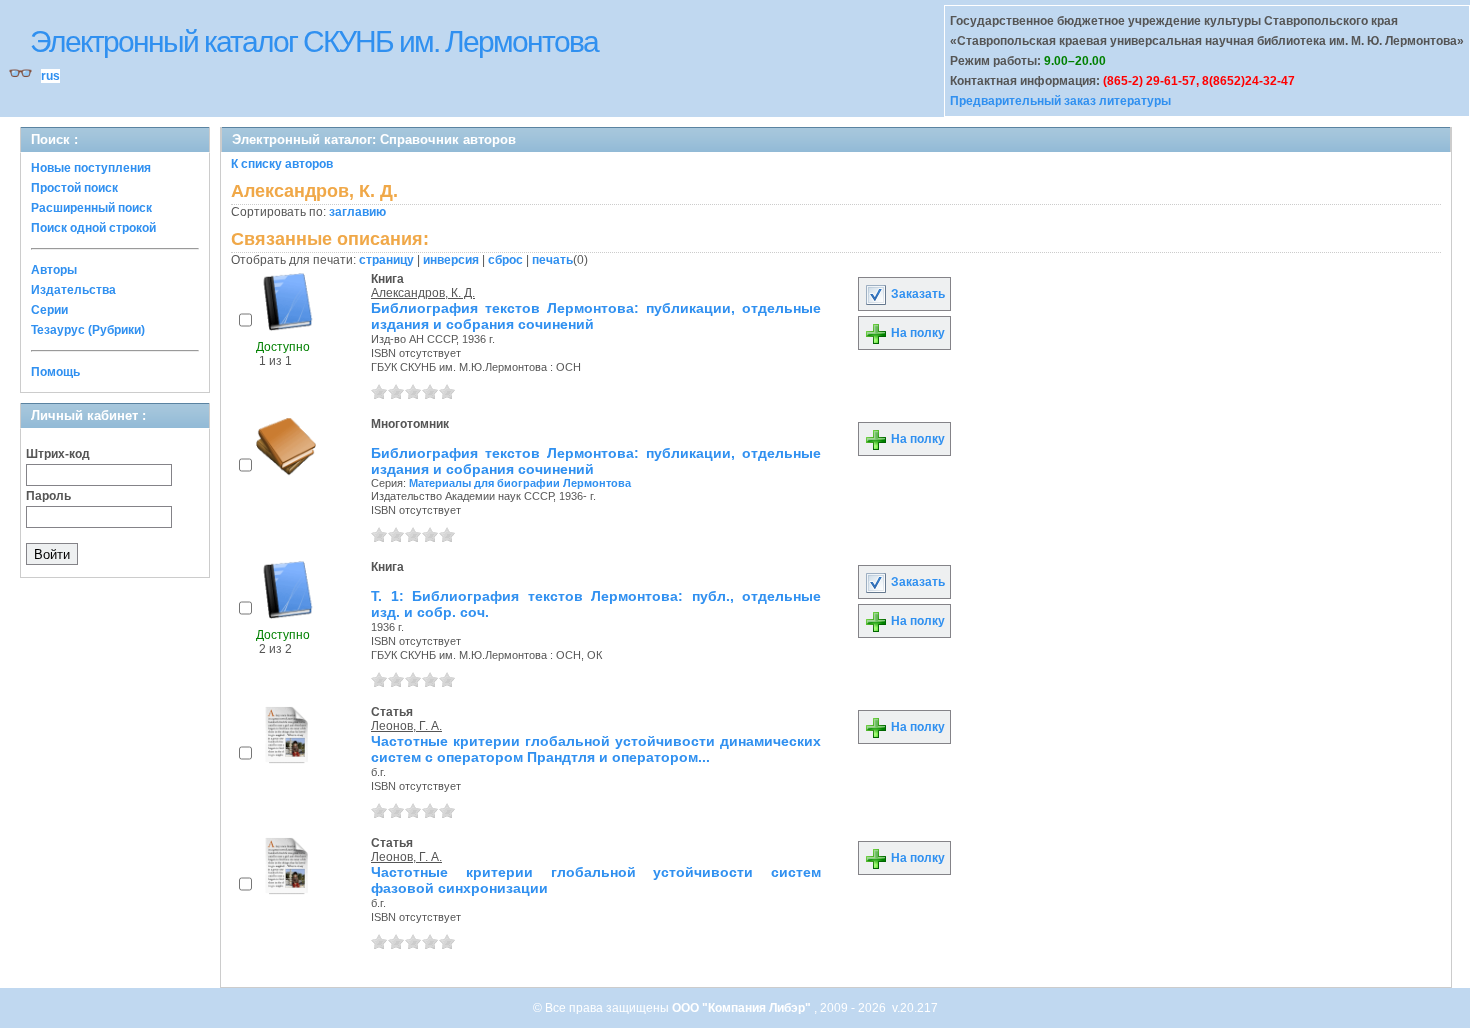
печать (552, 260)
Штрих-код (58, 454)
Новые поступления (91, 168)
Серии (49, 310)
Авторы (54, 270)
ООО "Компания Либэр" (743, 1008)
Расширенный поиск (91, 208)
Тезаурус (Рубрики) (88, 330)
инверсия (451, 260)
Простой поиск (74, 188)
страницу (386, 260)
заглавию (357, 212)
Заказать (916, 294)
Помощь (55, 372)
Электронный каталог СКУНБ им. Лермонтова (314, 41)
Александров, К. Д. (423, 293)
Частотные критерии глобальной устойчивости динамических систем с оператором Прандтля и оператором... (596, 749)
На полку (916, 333)
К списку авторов (282, 164)
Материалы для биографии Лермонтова (520, 483)
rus (50, 76)
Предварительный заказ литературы (1060, 101)
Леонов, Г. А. (406, 726)
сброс (505, 260)
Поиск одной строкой (93, 228)
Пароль (48, 496)
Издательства (73, 290)
